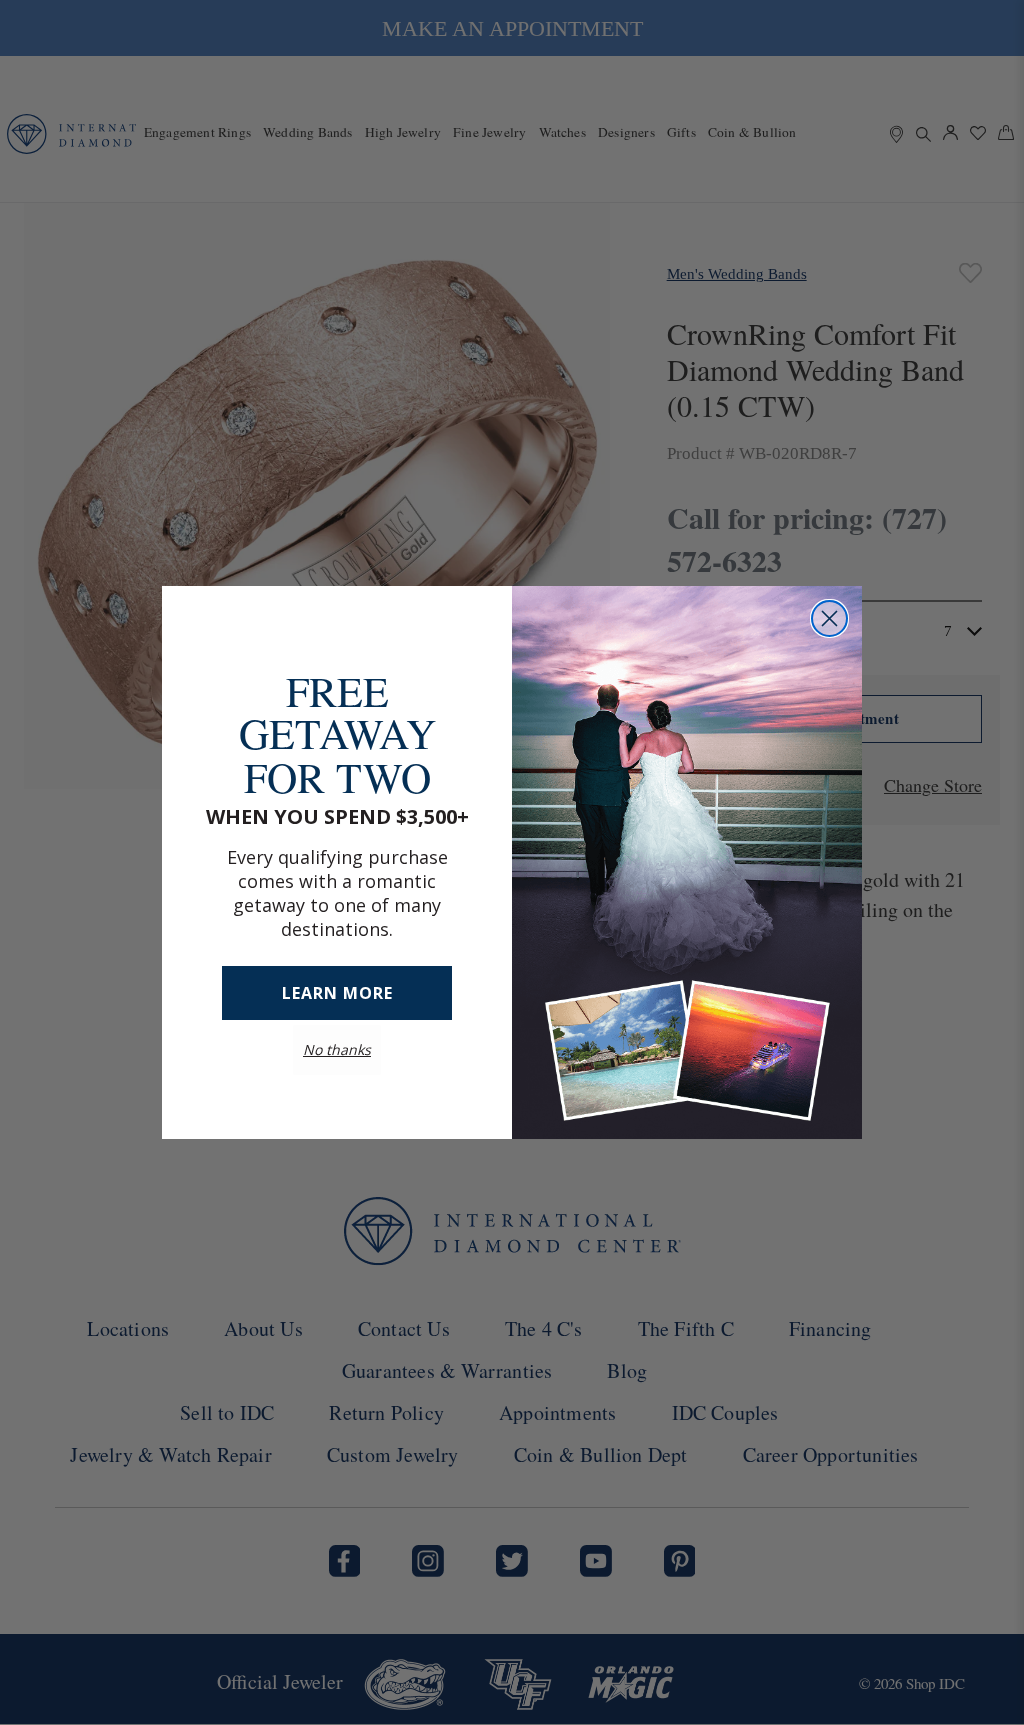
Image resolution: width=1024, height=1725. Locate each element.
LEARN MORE (337, 973)
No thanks (337, 1029)
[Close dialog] (829, 618)
